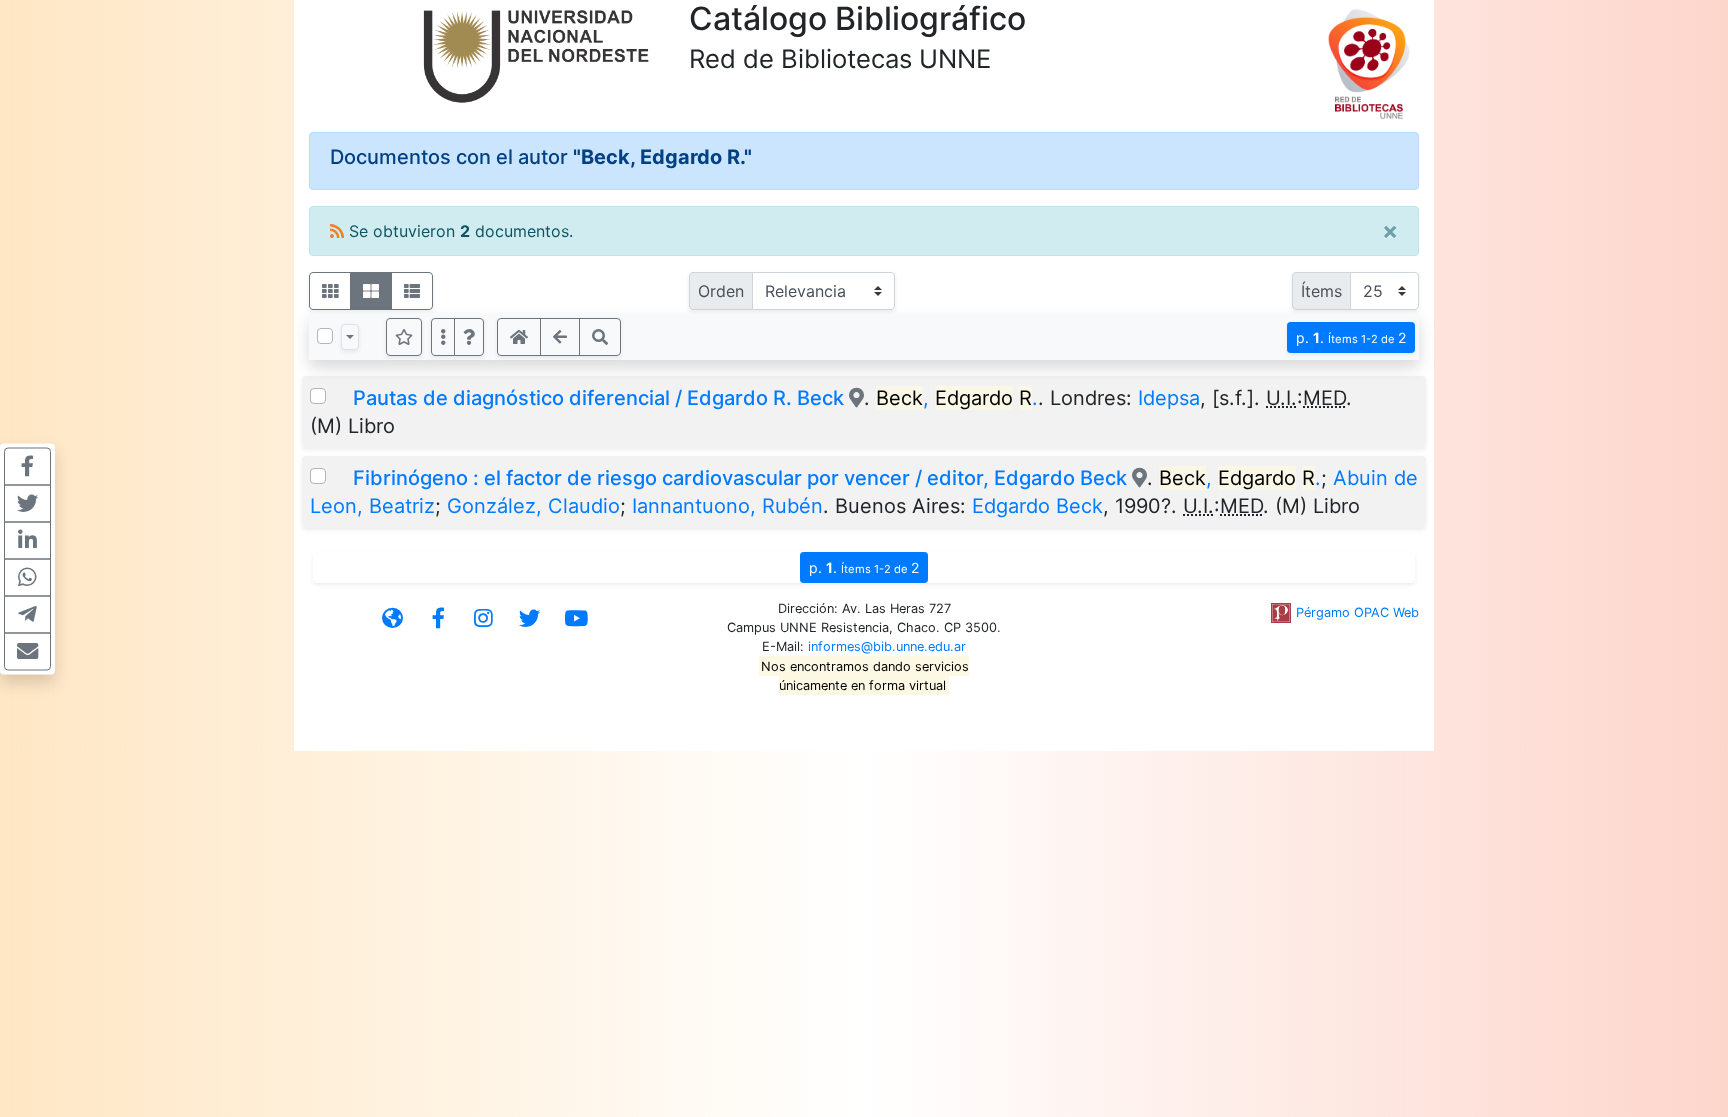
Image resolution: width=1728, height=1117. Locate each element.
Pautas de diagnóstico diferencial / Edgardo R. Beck (598, 398)
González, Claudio (533, 506)
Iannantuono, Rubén (727, 506)
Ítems (1321, 291)
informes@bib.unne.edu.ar (887, 646)
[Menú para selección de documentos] (350, 337)
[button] (469, 337)
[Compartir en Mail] (27, 651)
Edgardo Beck (1037, 506)
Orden (721, 291)
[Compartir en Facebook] (27, 466)
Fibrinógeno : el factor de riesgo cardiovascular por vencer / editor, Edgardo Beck (740, 478)
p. (1351, 337)
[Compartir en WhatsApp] (27, 577)
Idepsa (1169, 398)
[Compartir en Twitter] (27, 503)
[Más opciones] (443, 337)
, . (957, 398)
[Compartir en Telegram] (27, 614)
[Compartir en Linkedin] (27, 540)
